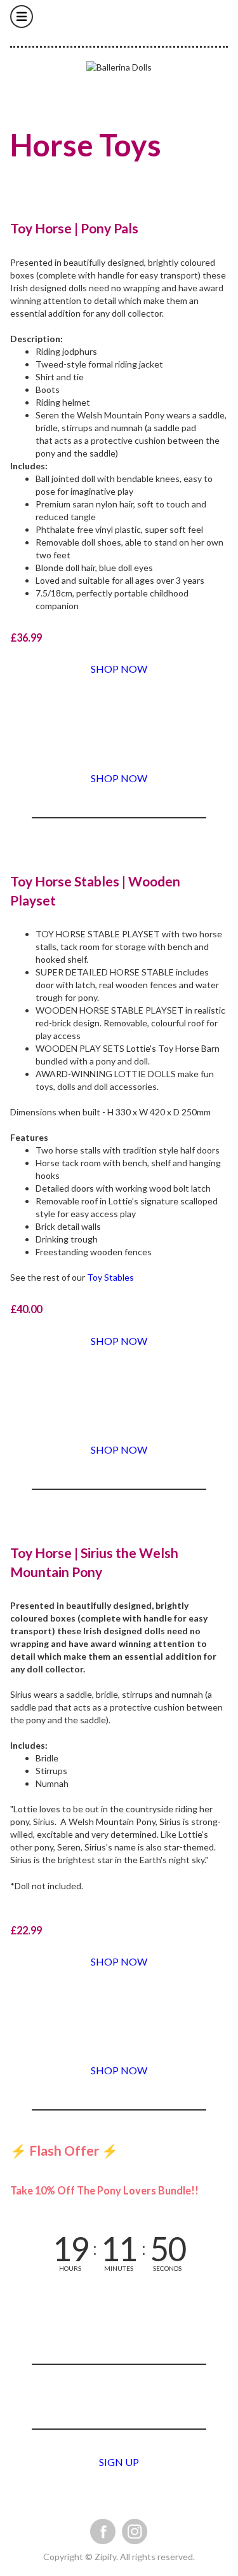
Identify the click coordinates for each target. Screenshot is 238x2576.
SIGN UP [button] (119, 2462)
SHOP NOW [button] (119, 669)
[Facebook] (103, 2531)
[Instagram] (135, 2531)
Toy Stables (110, 1277)
